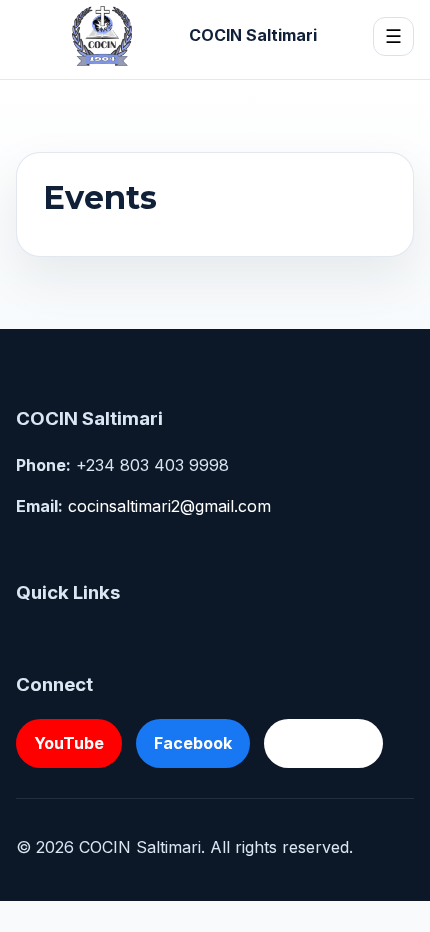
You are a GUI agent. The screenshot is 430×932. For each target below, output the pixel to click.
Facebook (193, 743)
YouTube (69, 743)
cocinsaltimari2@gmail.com (169, 506)
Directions (323, 743)
